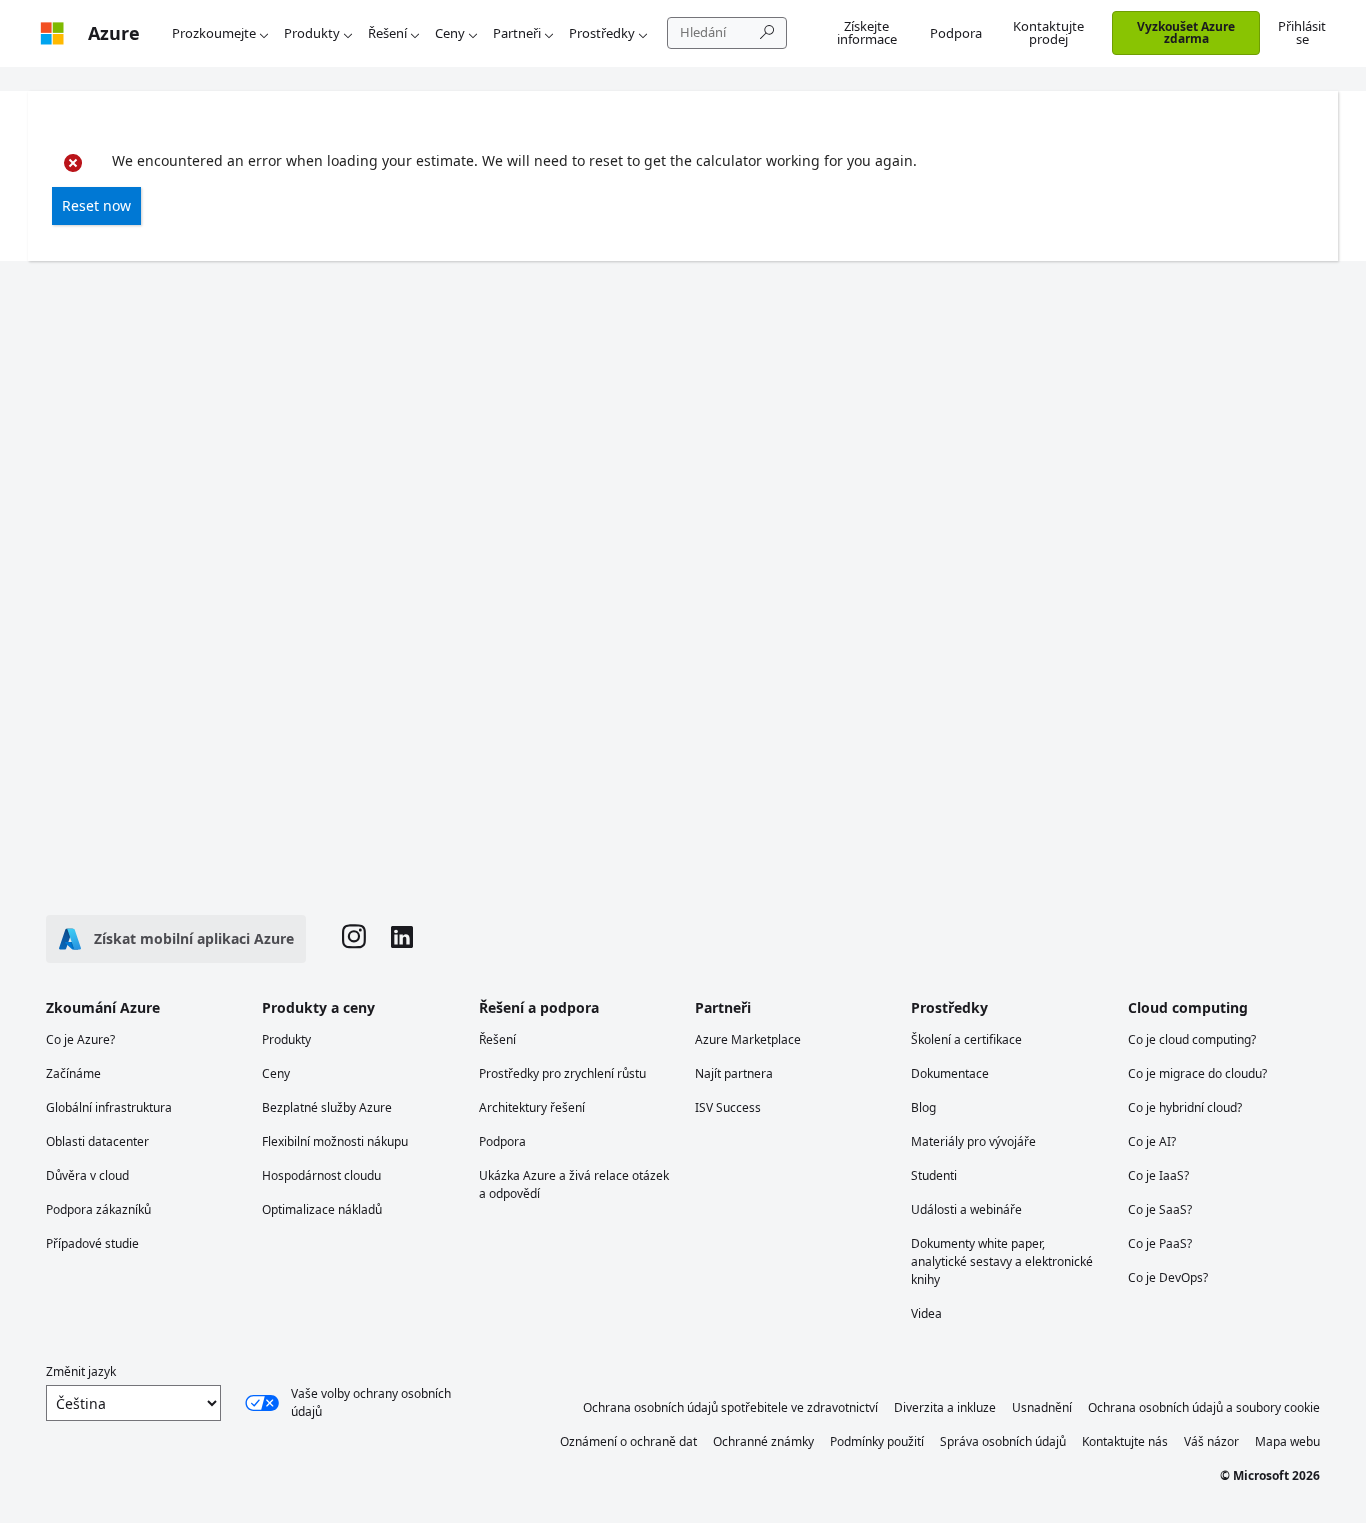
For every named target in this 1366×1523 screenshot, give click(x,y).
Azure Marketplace (748, 1039)
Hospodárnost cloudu (321, 1175)
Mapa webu (1287, 1441)
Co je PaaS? (1160, 1243)
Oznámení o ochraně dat (628, 1441)
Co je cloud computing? (1192, 1039)
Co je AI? (1152, 1141)
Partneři (517, 33)
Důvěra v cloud (87, 1175)
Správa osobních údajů (1003, 1441)
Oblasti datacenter (97, 1141)
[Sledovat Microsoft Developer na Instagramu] (354, 939)
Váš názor (1211, 1441)
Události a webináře (966, 1209)
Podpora (956, 33)
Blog (923, 1107)
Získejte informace (867, 32)
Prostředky (602, 33)
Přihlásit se (1302, 32)
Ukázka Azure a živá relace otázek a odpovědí (574, 1184)
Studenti (934, 1175)
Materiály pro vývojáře (973, 1141)
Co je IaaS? (1158, 1175)
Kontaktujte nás (1125, 1441)
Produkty (312, 33)
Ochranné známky (763, 1441)
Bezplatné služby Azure (327, 1107)
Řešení (387, 33)
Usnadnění (1042, 1407)
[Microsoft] (52, 33)
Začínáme (73, 1073)
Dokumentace (950, 1073)
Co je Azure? (80, 1039)
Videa (926, 1313)
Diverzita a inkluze (945, 1407)
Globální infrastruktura (109, 1107)
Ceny (450, 33)
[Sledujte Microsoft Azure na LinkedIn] (402, 939)
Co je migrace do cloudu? (1197, 1073)
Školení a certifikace (966, 1039)
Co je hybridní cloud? (1185, 1107)
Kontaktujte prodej (1048, 32)
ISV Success (728, 1107)
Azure (114, 33)
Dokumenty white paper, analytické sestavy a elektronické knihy (1002, 1261)
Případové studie (92, 1243)
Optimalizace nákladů (322, 1209)
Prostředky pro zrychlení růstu (562, 1073)
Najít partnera (734, 1073)
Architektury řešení (532, 1107)
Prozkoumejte (214, 33)
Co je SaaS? (1160, 1209)
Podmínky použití (877, 1441)
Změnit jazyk (81, 1371)
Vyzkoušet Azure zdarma (1186, 32)
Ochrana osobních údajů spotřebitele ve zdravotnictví (730, 1407)
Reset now (96, 205)
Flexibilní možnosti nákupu (335, 1141)
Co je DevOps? (1168, 1277)
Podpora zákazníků (98, 1209)
